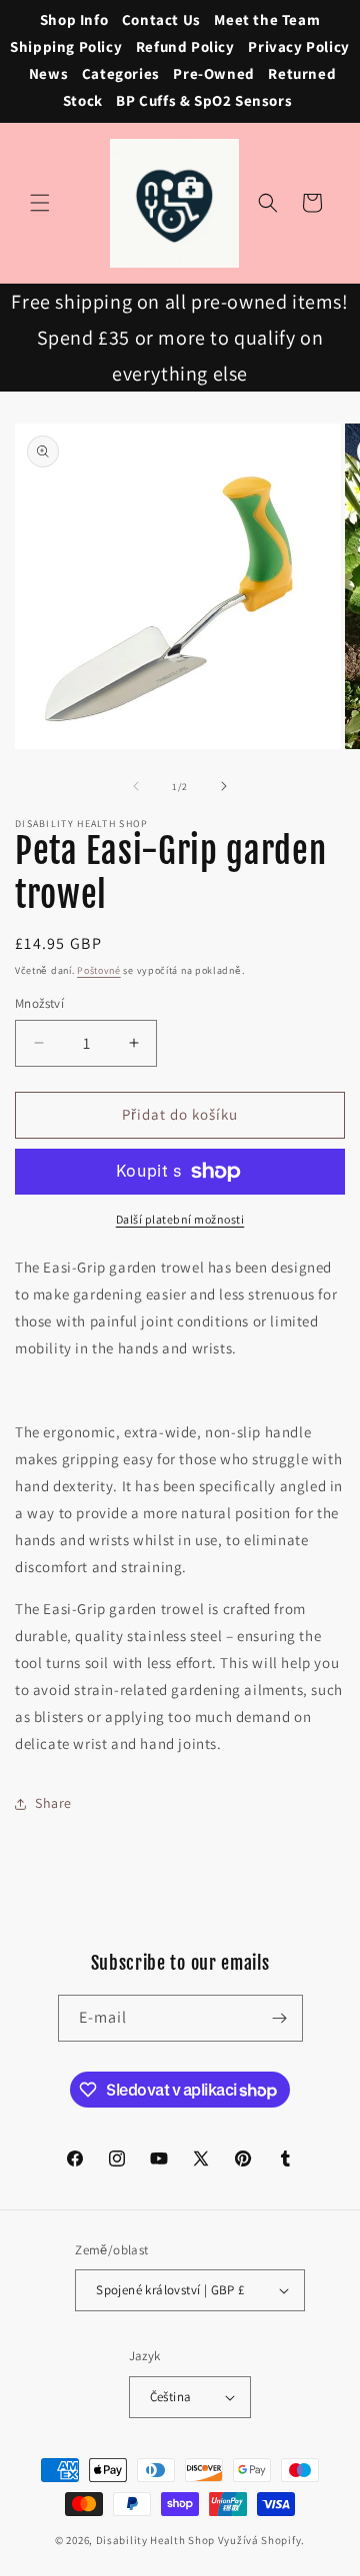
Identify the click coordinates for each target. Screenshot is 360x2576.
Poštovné (99, 970)
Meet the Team (267, 19)
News (48, 73)
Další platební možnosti (180, 1219)
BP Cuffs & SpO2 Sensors (204, 100)
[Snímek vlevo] (136, 786)
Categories (121, 73)
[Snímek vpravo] (224, 786)
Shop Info (74, 19)
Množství (39, 1003)
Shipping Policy (66, 46)
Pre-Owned (213, 73)
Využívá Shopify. (261, 2540)
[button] (40, 203)
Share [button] (53, 1803)
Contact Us (161, 19)
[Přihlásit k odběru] (280, 2018)
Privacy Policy (298, 46)
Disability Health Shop (155, 2540)
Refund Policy (185, 46)
